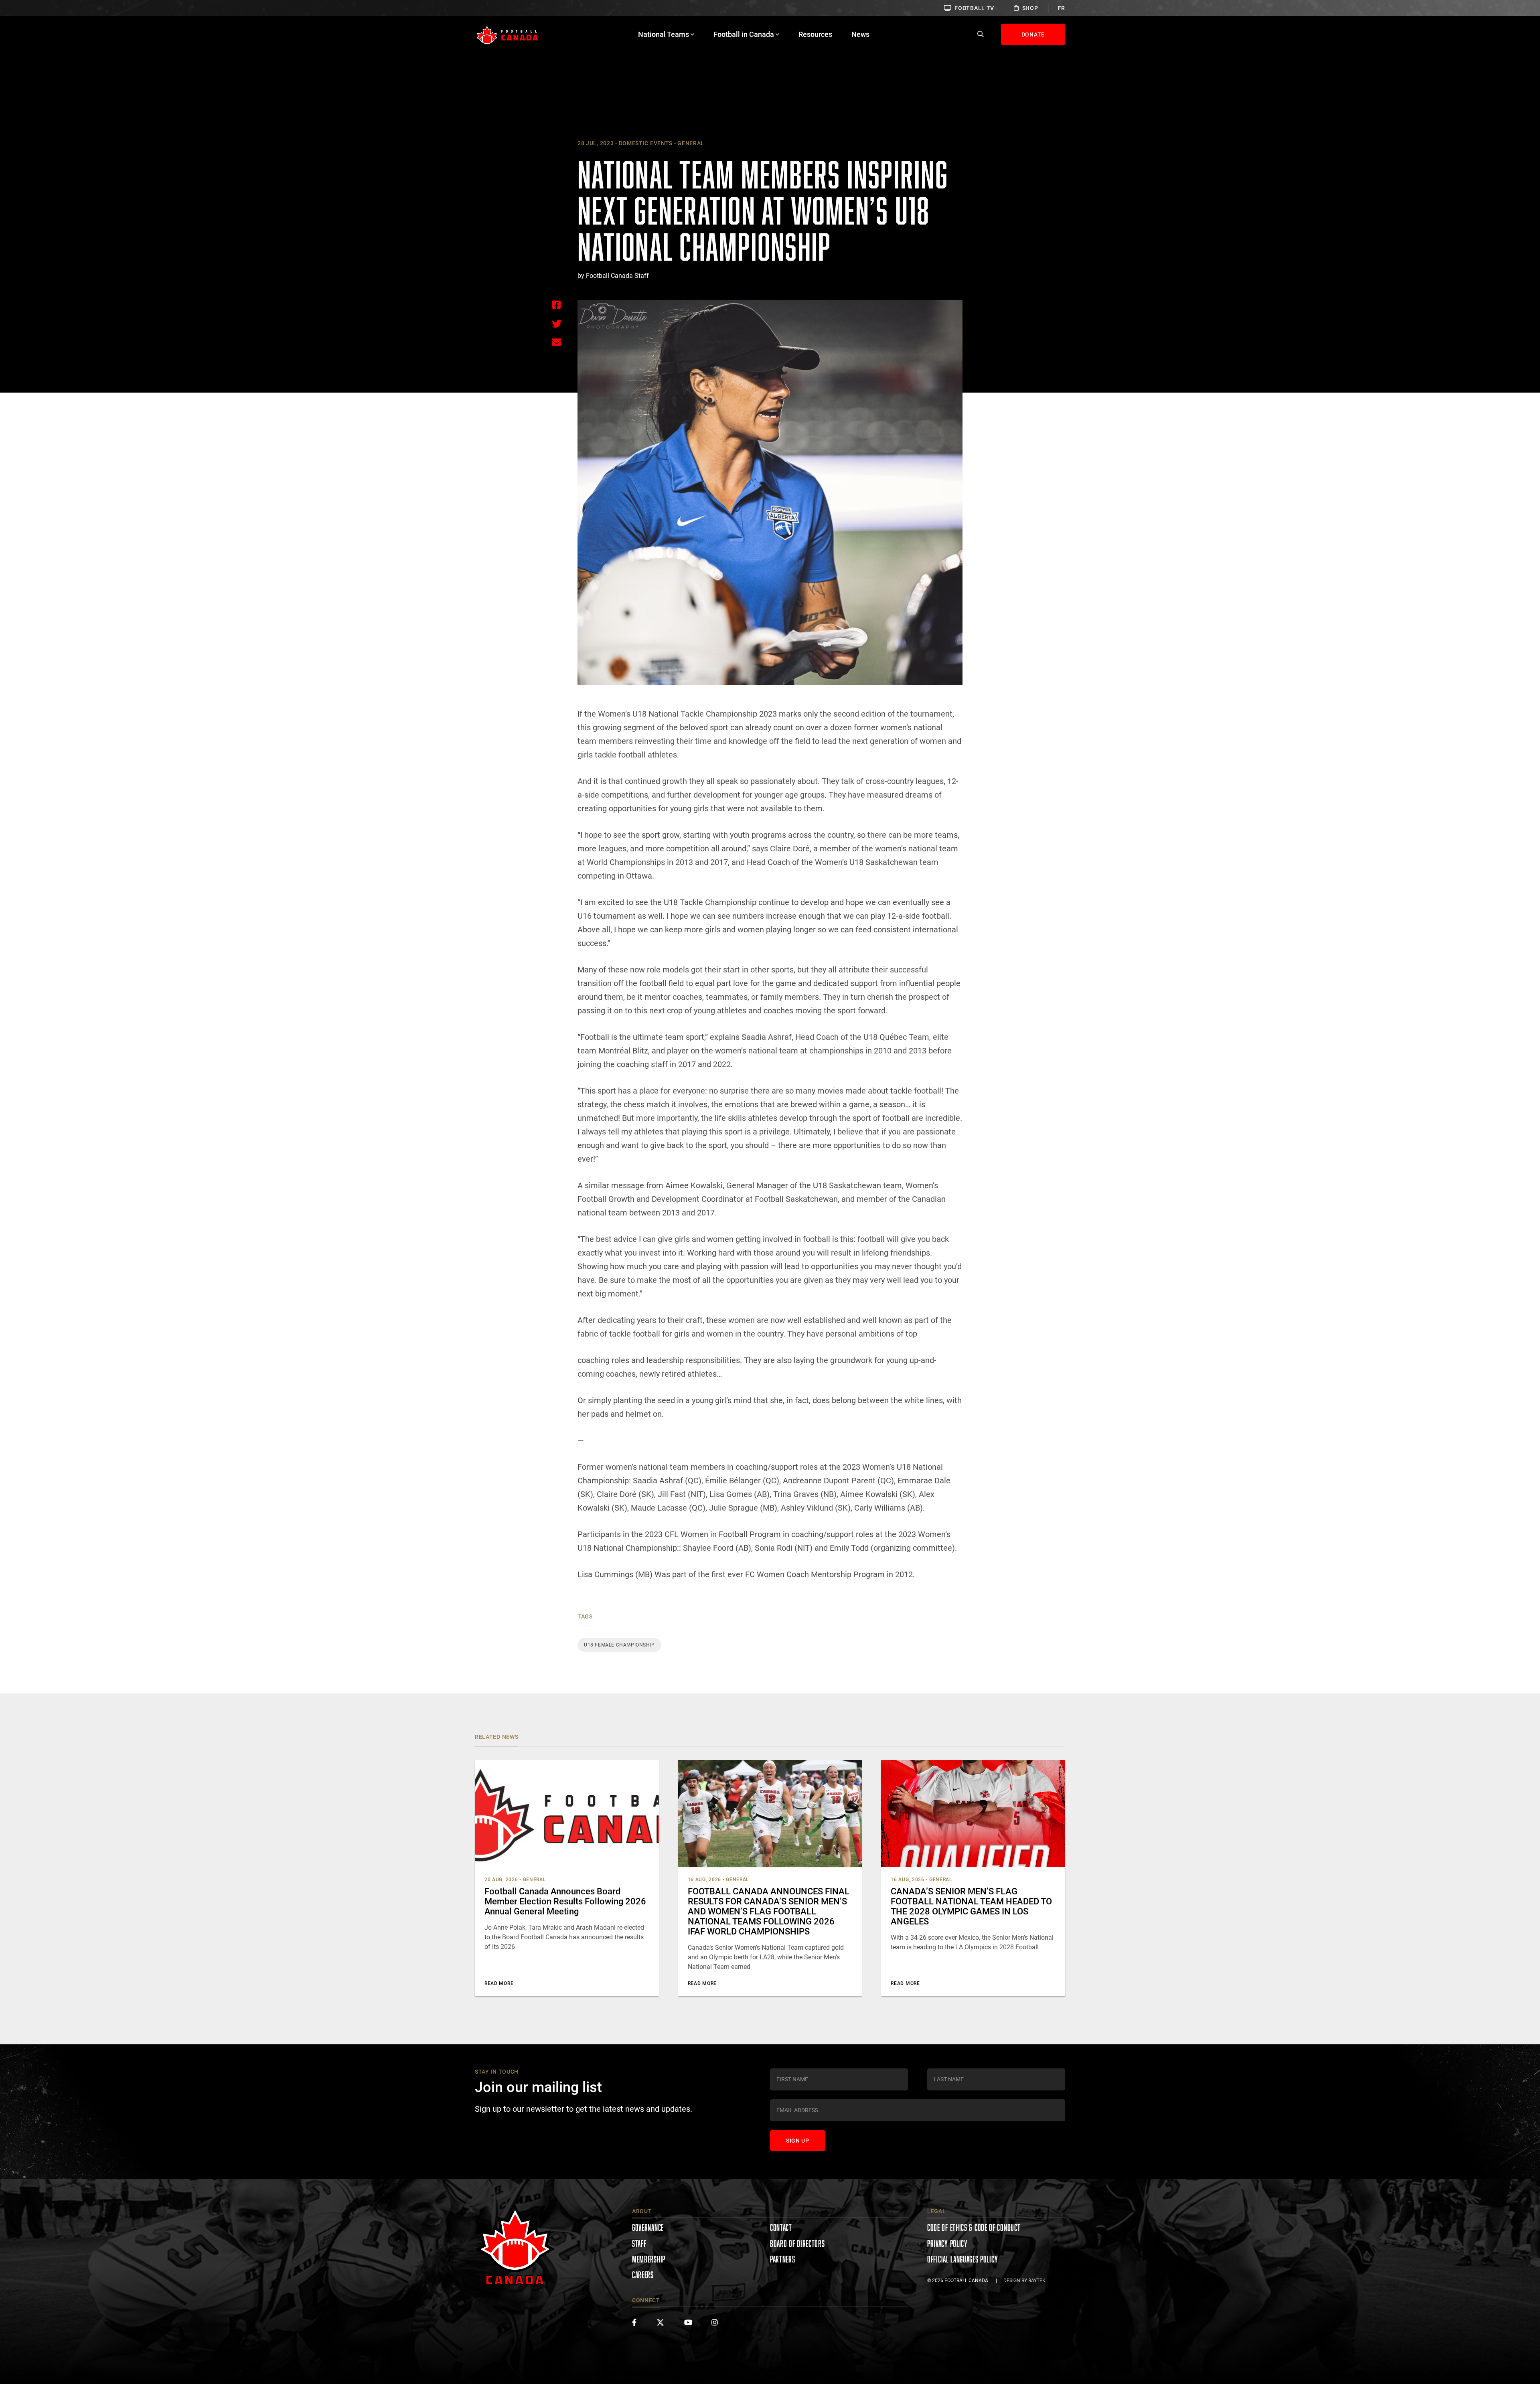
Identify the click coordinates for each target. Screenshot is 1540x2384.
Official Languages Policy (963, 2259)
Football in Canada (744, 34)
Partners (783, 2259)
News (860, 34)
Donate (1033, 34)
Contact (781, 2227)
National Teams (664, 34)
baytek (1037, 2281)
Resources (815, 34)
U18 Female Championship (619, 1645)
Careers (643, 2275)
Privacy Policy (947, 2243)
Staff (639, 2243)
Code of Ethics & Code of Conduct (974, 2227)
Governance (648, 2227)
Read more (499, 1983)
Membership (649, 2259)
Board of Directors (797, 2243)
